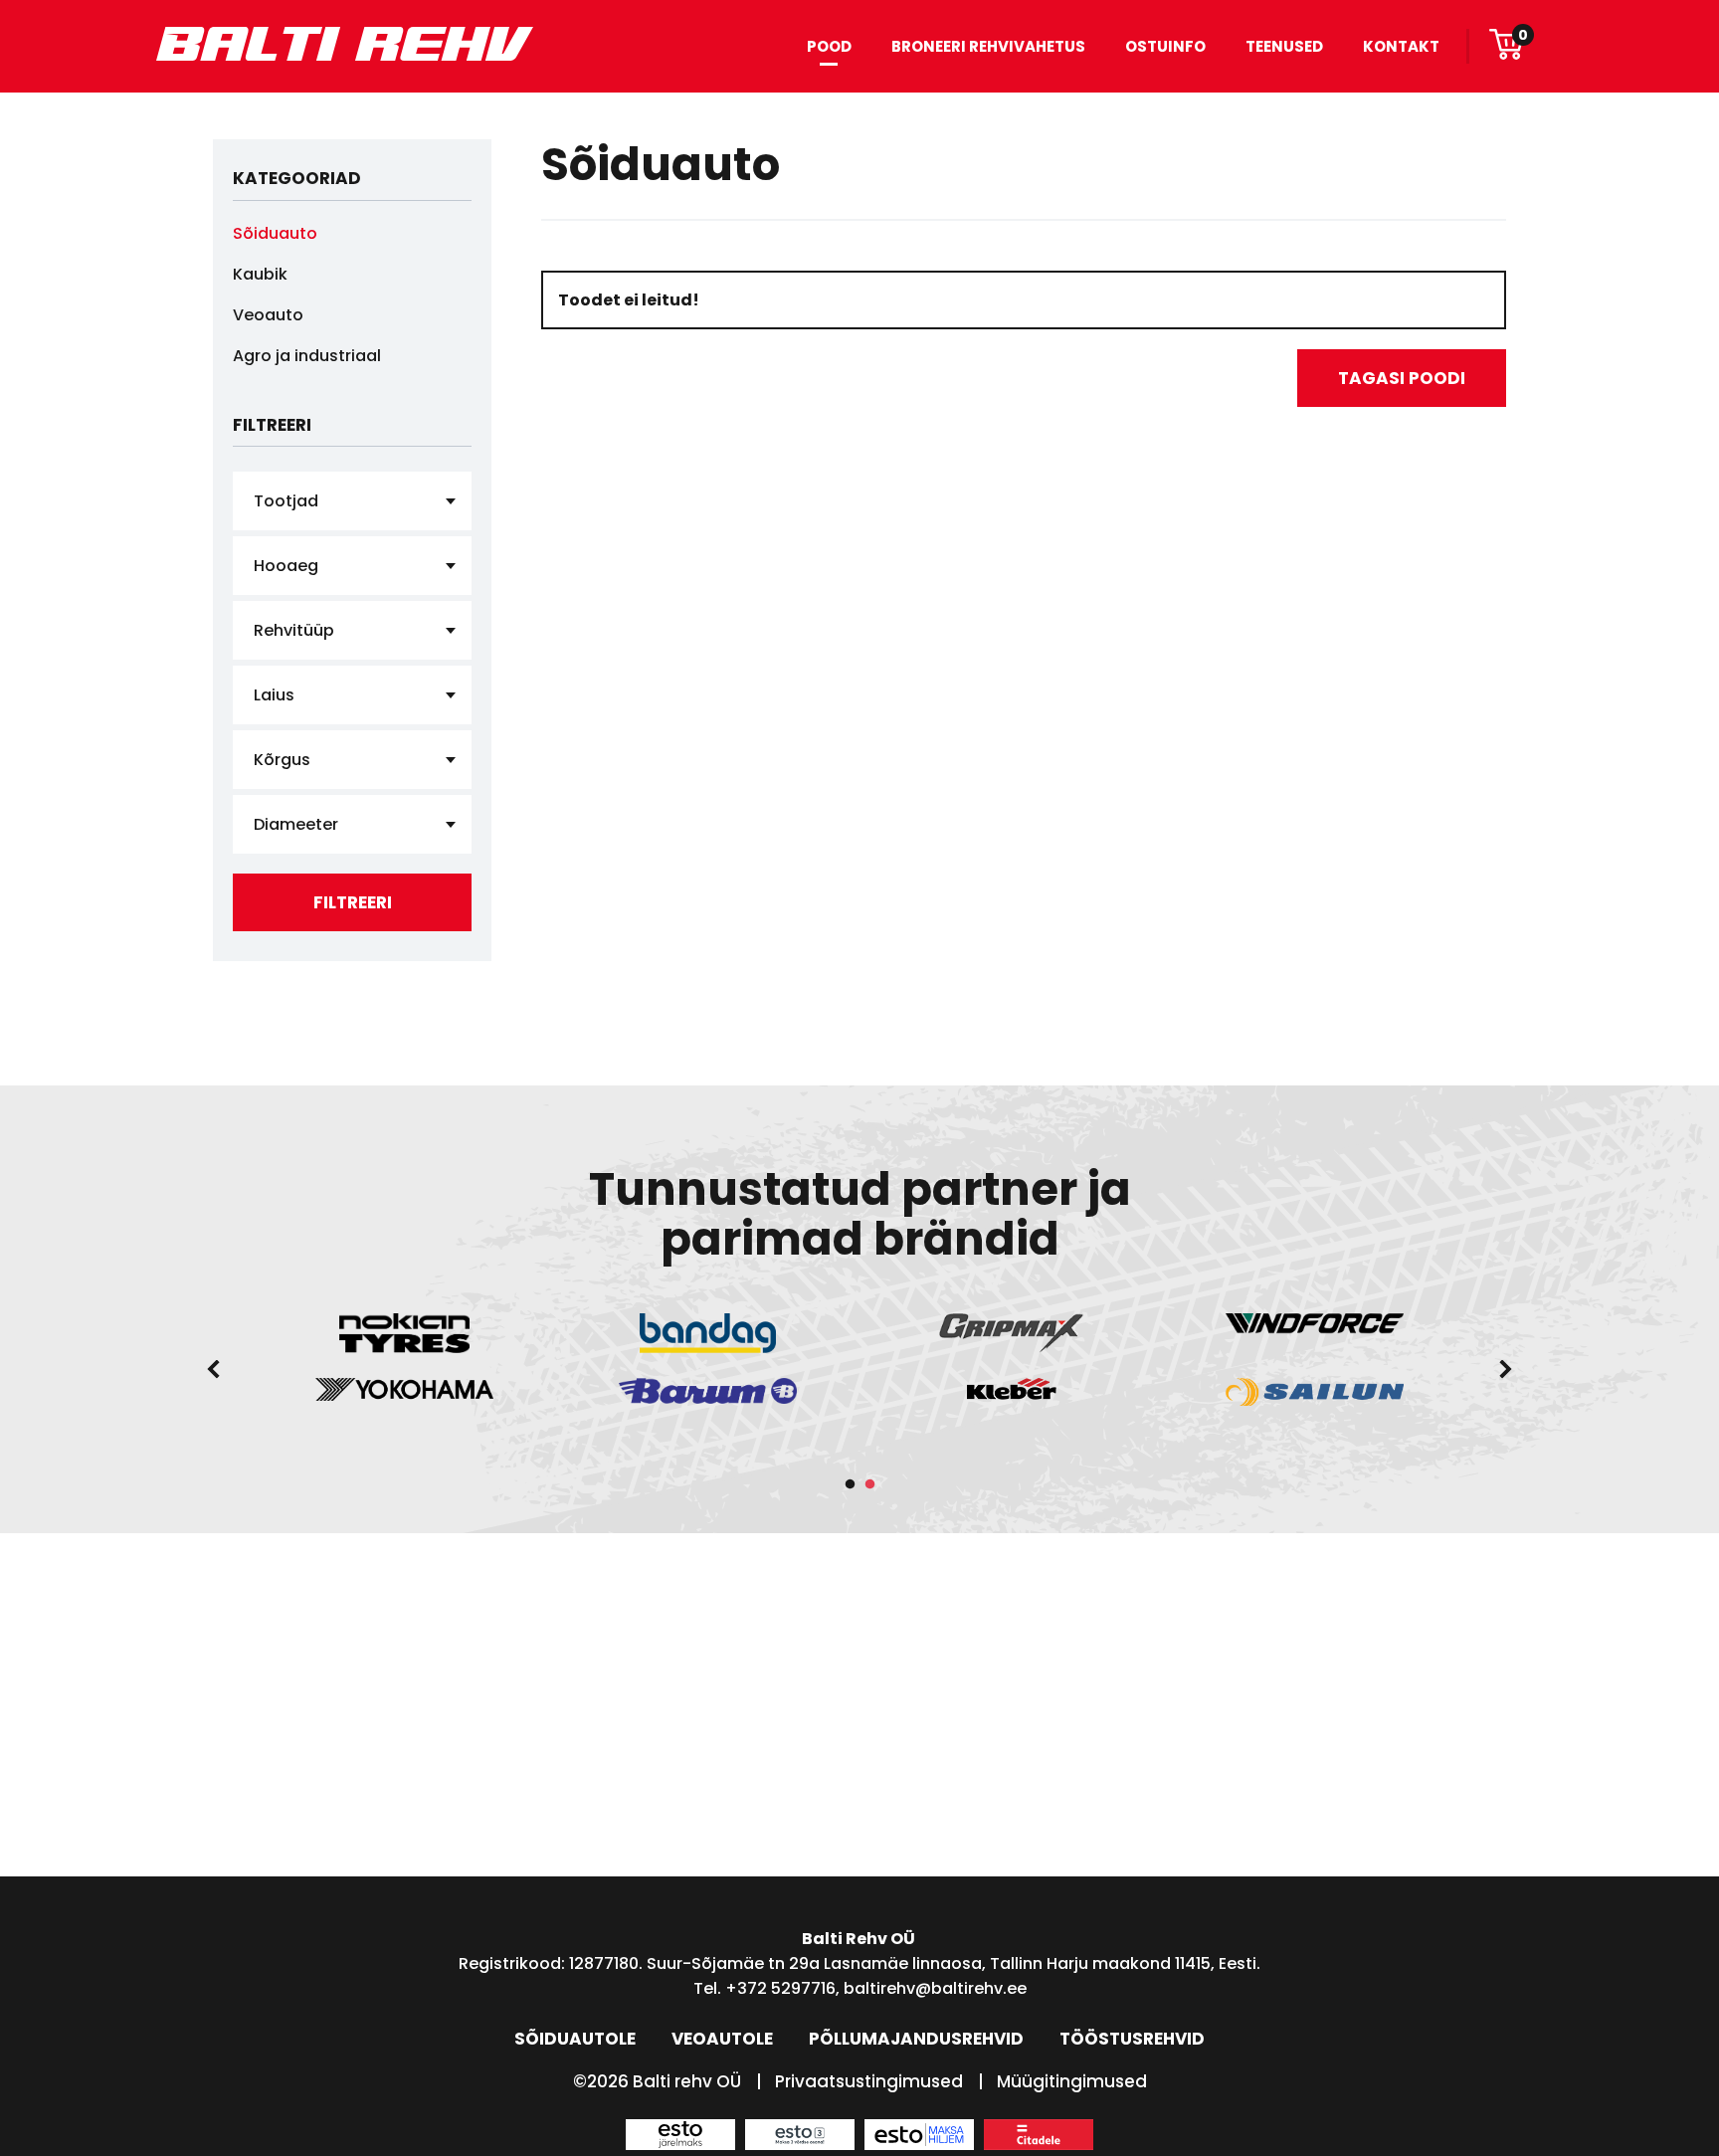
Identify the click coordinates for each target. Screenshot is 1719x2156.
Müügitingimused (1072, 2081)
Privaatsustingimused (869, 2081)
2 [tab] (869, 1484)
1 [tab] (850, 1484)
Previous (213, 1370)
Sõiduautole (575, 2039)
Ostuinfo (1165, 46)
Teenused (1284, 46)
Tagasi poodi (1402, 378)
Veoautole (722, 2039)
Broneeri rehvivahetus (988, 46)
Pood (829, 46)
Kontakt (1401, 46)
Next (1506, 1370)
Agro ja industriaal (307, 356)
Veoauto (268, 315)
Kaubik (260, 274)
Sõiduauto (275, 233)
